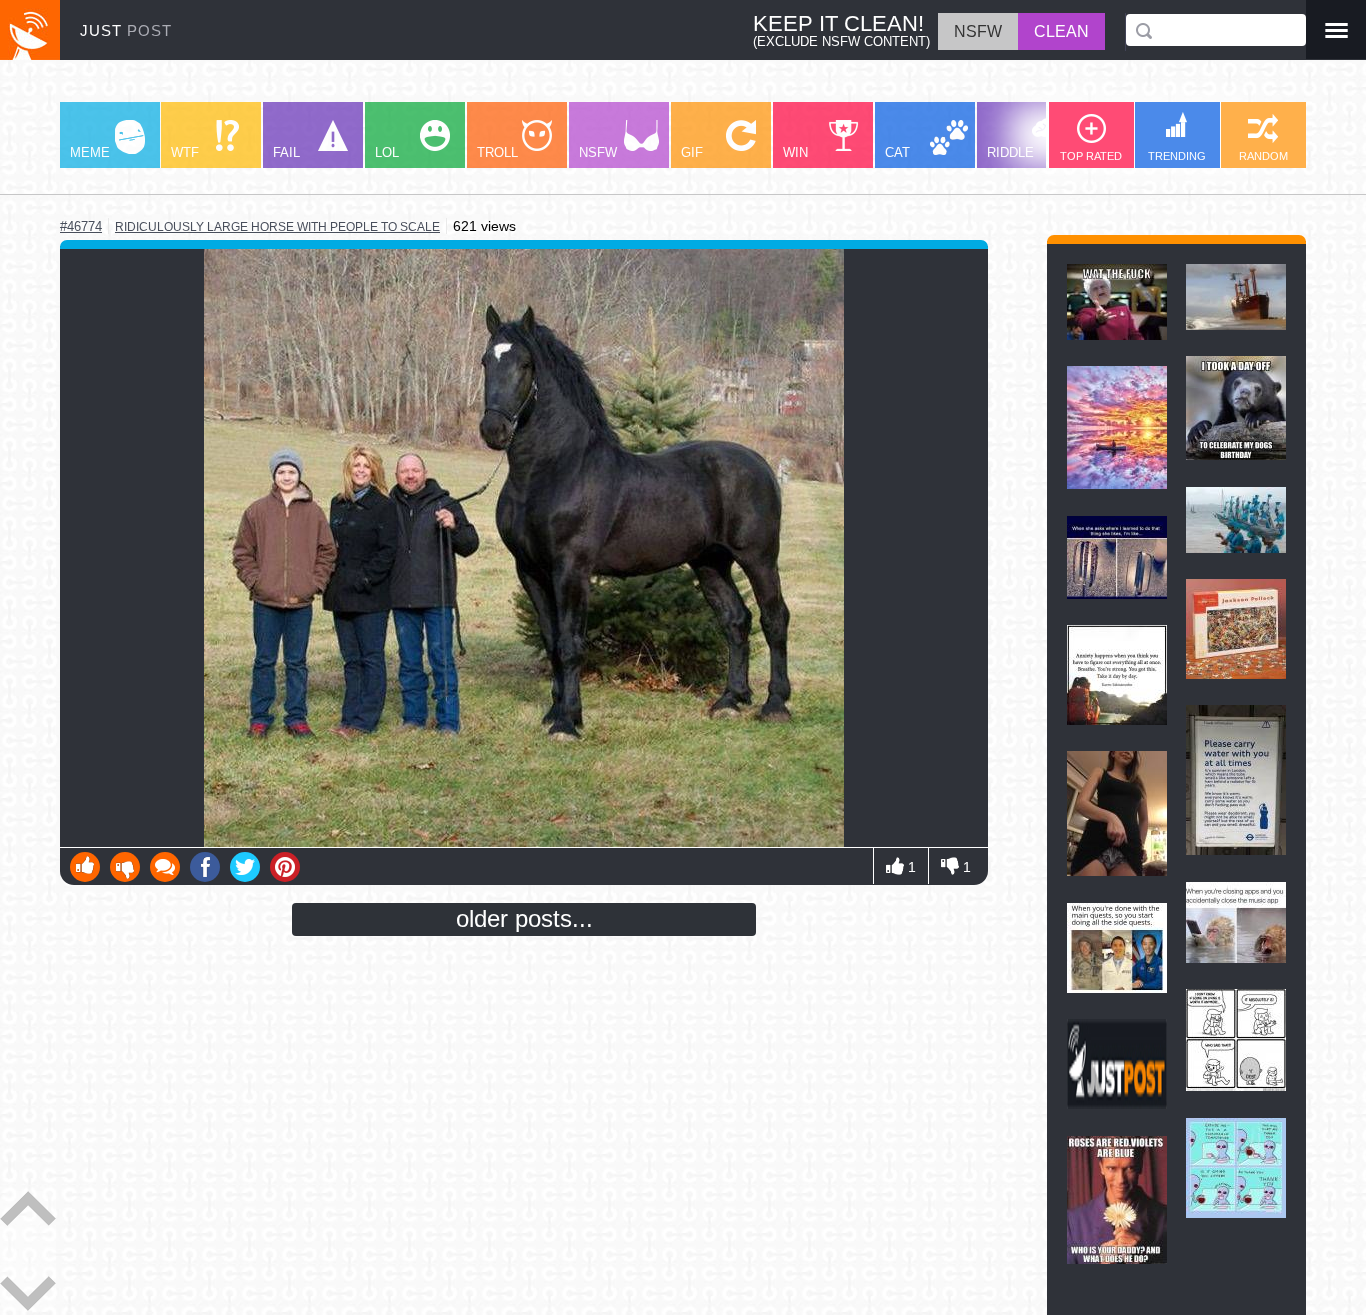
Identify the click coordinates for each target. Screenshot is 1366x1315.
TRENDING (1177, 156)
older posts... (524, 918)
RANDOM (1263, 156)
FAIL (286, 152)
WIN (795, 152)
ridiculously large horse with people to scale (277, 227)
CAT (897, 152)
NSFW (598, 152)
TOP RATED (1091, 156)
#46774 (81, 226)
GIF (692, 152)
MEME (90, 152)
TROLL (497, 152)
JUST (126, 30)
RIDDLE (1010, 152)
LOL (387, 152)
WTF (185, 152)
